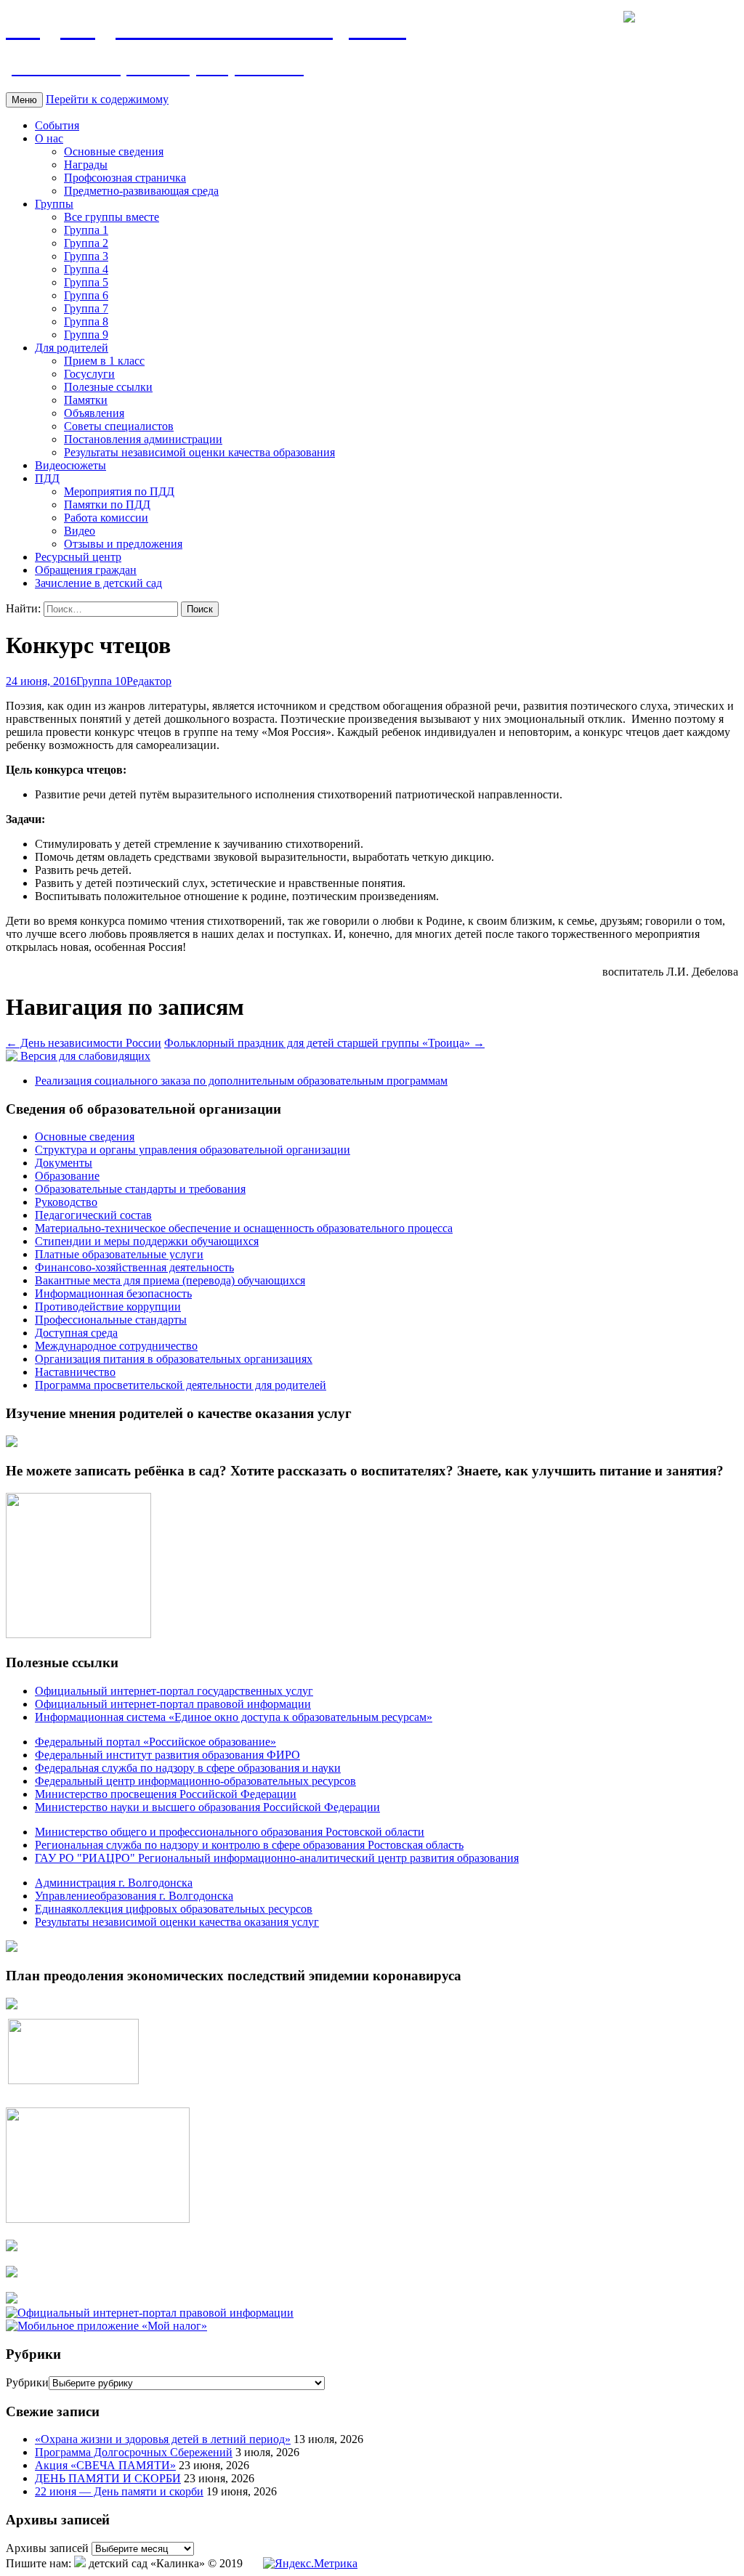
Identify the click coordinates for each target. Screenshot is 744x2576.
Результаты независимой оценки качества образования (199, 452)
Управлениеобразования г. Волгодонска (134, 1896)
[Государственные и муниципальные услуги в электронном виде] (12, 2247)
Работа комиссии (106, 518)
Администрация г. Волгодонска (114, 1883)
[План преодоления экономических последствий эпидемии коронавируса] (12, 2005)
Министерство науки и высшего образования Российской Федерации (207, 1807)
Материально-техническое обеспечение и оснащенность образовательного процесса (244, 1228)
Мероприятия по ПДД (119, 491)
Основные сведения (114, 151)
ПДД (47, 478)
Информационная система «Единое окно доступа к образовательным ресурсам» (234, 1717)
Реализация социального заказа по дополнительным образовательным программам (241, 1081)
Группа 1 (86, 230)
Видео (80, 531)
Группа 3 (86, 256)
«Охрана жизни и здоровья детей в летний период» (163, 2439)
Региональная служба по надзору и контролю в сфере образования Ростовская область (249, 1845)
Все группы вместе (112, 217)
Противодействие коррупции (108, 1307)
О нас (49, 138)
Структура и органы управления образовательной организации (193, 1150)
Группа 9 (86, 335)
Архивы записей (47, 2548)
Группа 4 (86, 269)
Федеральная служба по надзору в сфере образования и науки (188, 1768)
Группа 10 (101, 681)
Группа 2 (86, 243)
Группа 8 (86, 321)
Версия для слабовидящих (84, 1056)
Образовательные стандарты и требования (140, 1189)
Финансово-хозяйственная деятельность (134, 1267)
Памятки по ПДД (107, 505)
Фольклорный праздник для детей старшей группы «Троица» (324, 1043)
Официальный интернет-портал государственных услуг (174, 1691)
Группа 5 (86, 282)
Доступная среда (76, 1333)
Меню (24, 100)
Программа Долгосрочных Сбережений (134, 2452)
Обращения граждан (86, 570)
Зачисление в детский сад (98, 583)
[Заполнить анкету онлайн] (12, 1443)
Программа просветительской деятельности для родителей (181, 1385)
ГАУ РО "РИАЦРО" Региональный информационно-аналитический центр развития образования (277, 1858)
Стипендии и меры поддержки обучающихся (147, 1241)
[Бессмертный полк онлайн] (12, 1948)
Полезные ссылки (108, 387)
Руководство (66, 1202)
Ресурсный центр (78, 557)
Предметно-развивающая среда (141, 191)
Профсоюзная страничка (125, 178)
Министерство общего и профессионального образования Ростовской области (230, 1832)
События (57, 125)
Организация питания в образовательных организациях (174, 1359)
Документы (64, 1163)
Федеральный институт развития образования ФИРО (167, 1755)
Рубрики (27, 2382)
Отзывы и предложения (123, 544)
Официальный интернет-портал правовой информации (173, 1704)
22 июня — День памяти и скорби (119, 2491)
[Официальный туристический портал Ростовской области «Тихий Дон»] (12, 2300)
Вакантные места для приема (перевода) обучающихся (170, 1280)
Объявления (94, 413)
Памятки (86, 400)
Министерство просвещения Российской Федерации (166, 1794)
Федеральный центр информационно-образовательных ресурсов (195, 1781)
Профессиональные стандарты (111, 1320)
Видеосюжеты (70, 465)
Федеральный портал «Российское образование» (155, 1742)
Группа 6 (86, 295)
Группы (54, 204)
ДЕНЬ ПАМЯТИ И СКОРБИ (108, 2478)
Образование (67, 1176)
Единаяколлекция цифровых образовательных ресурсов (174, 1909)
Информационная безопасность (113, 1293)
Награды (86, 165)
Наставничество (75, 1372)
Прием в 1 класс (104, 361)
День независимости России (84, 1043)
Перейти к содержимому (107, 99)
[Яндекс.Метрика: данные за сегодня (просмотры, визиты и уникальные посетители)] (310, 2564)
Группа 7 (86, 308)
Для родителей (72, 348)
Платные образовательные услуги (119, 1254)
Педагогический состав (93, 1215)
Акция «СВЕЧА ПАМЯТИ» (105, 2465)
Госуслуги (89, 374)
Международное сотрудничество (116, 1346)
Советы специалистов (119, 426)
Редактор (149, 681)
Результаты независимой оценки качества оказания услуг (177, 1922)
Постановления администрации (143, 439)
